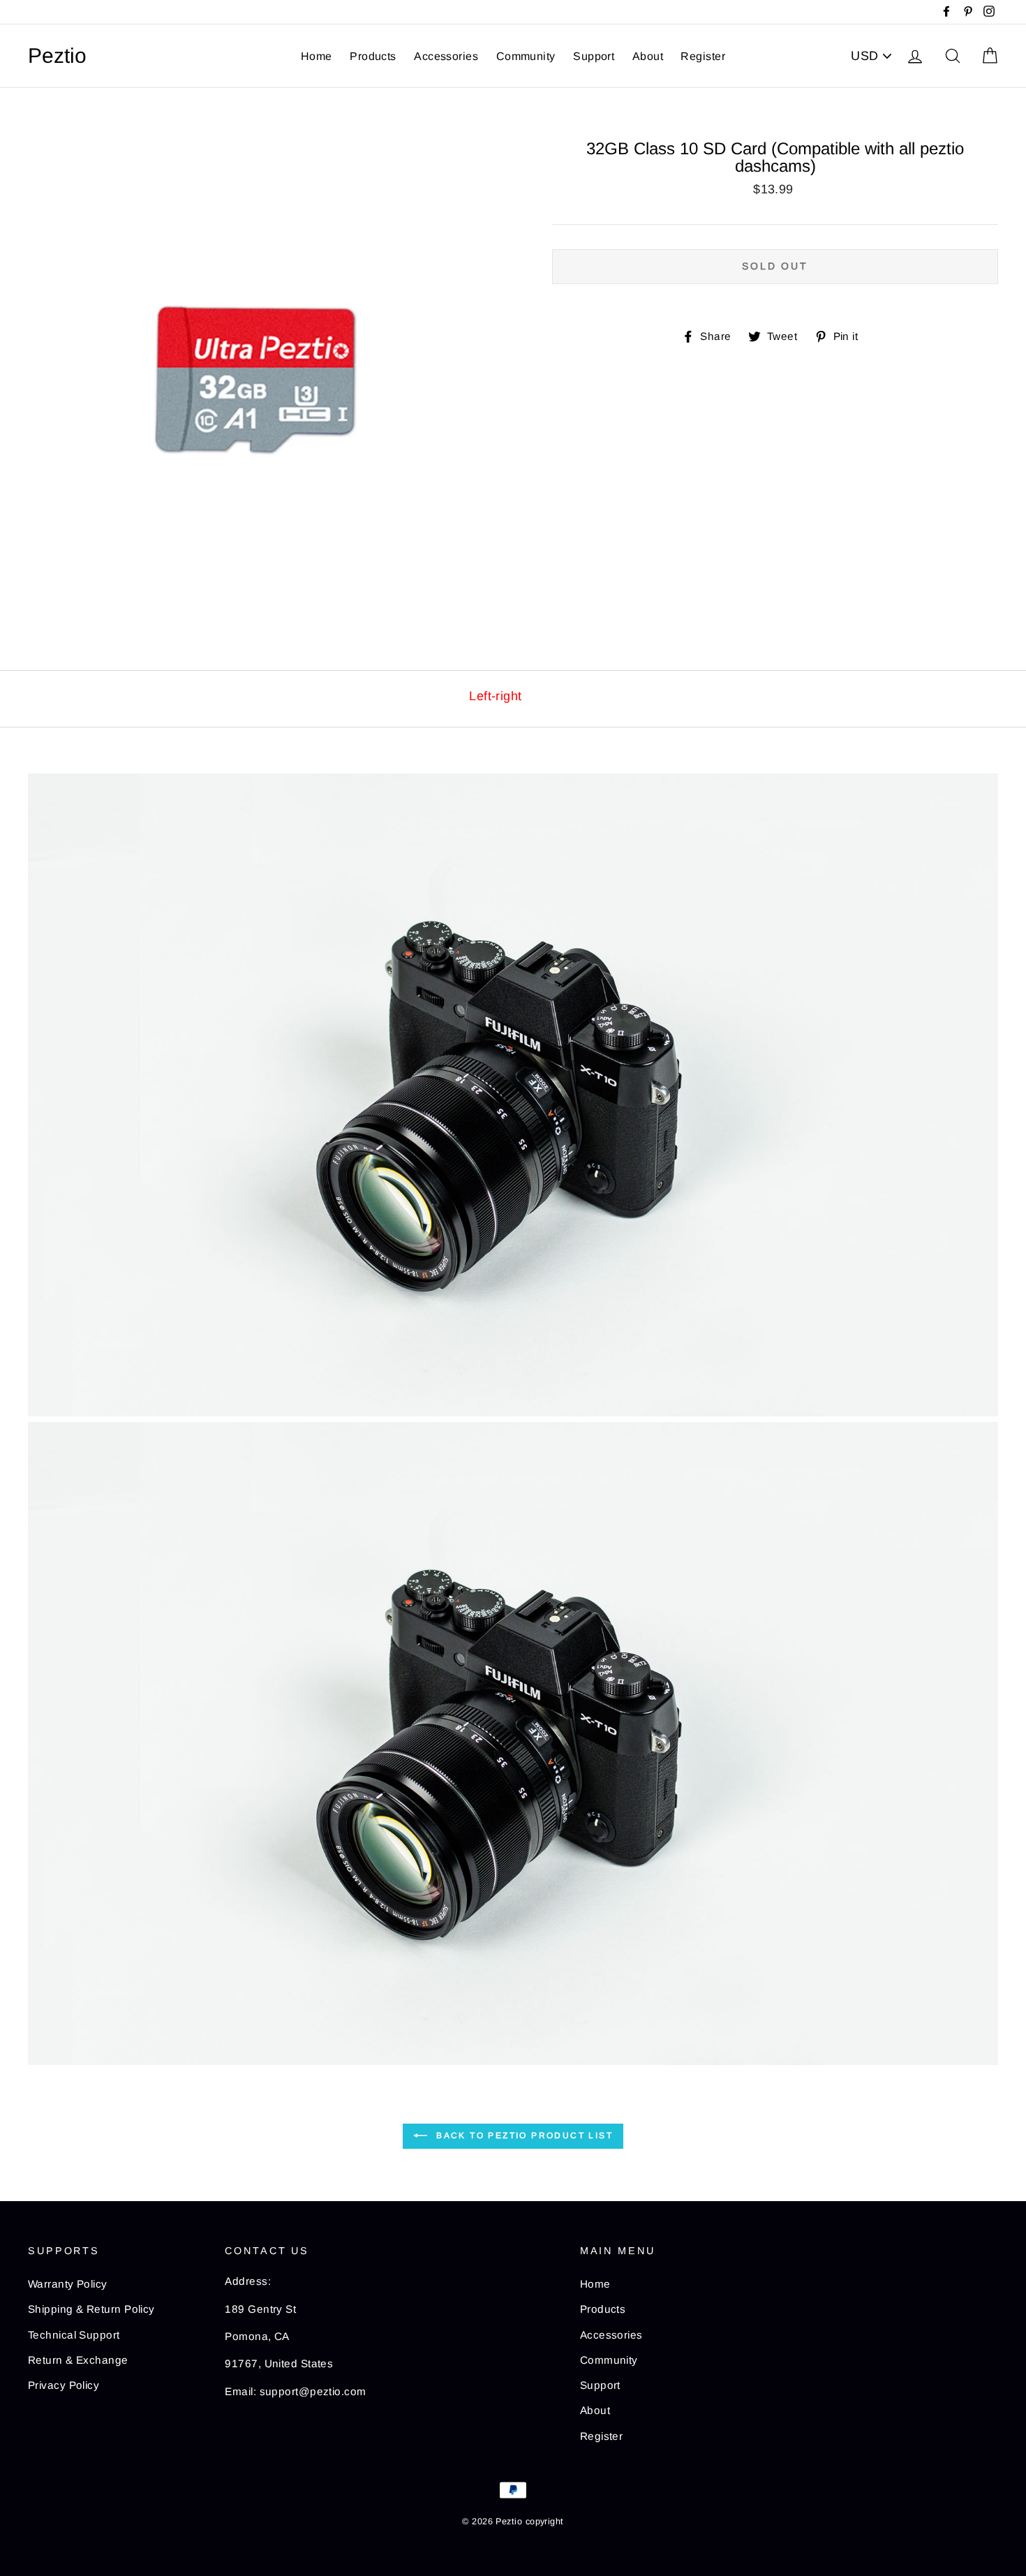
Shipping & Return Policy (91, 2309)
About (648, 56)
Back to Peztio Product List (523, 2135)
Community (526, 56)
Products (373, 56)
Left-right (496, 696)
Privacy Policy (64, 2385)
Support (594, 56)
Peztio (57, 56)
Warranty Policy (68, 2284)
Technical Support (74, 2335)
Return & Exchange (78, 2360)
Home (317, 56)
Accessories (446, 56)
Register (703, 56)
